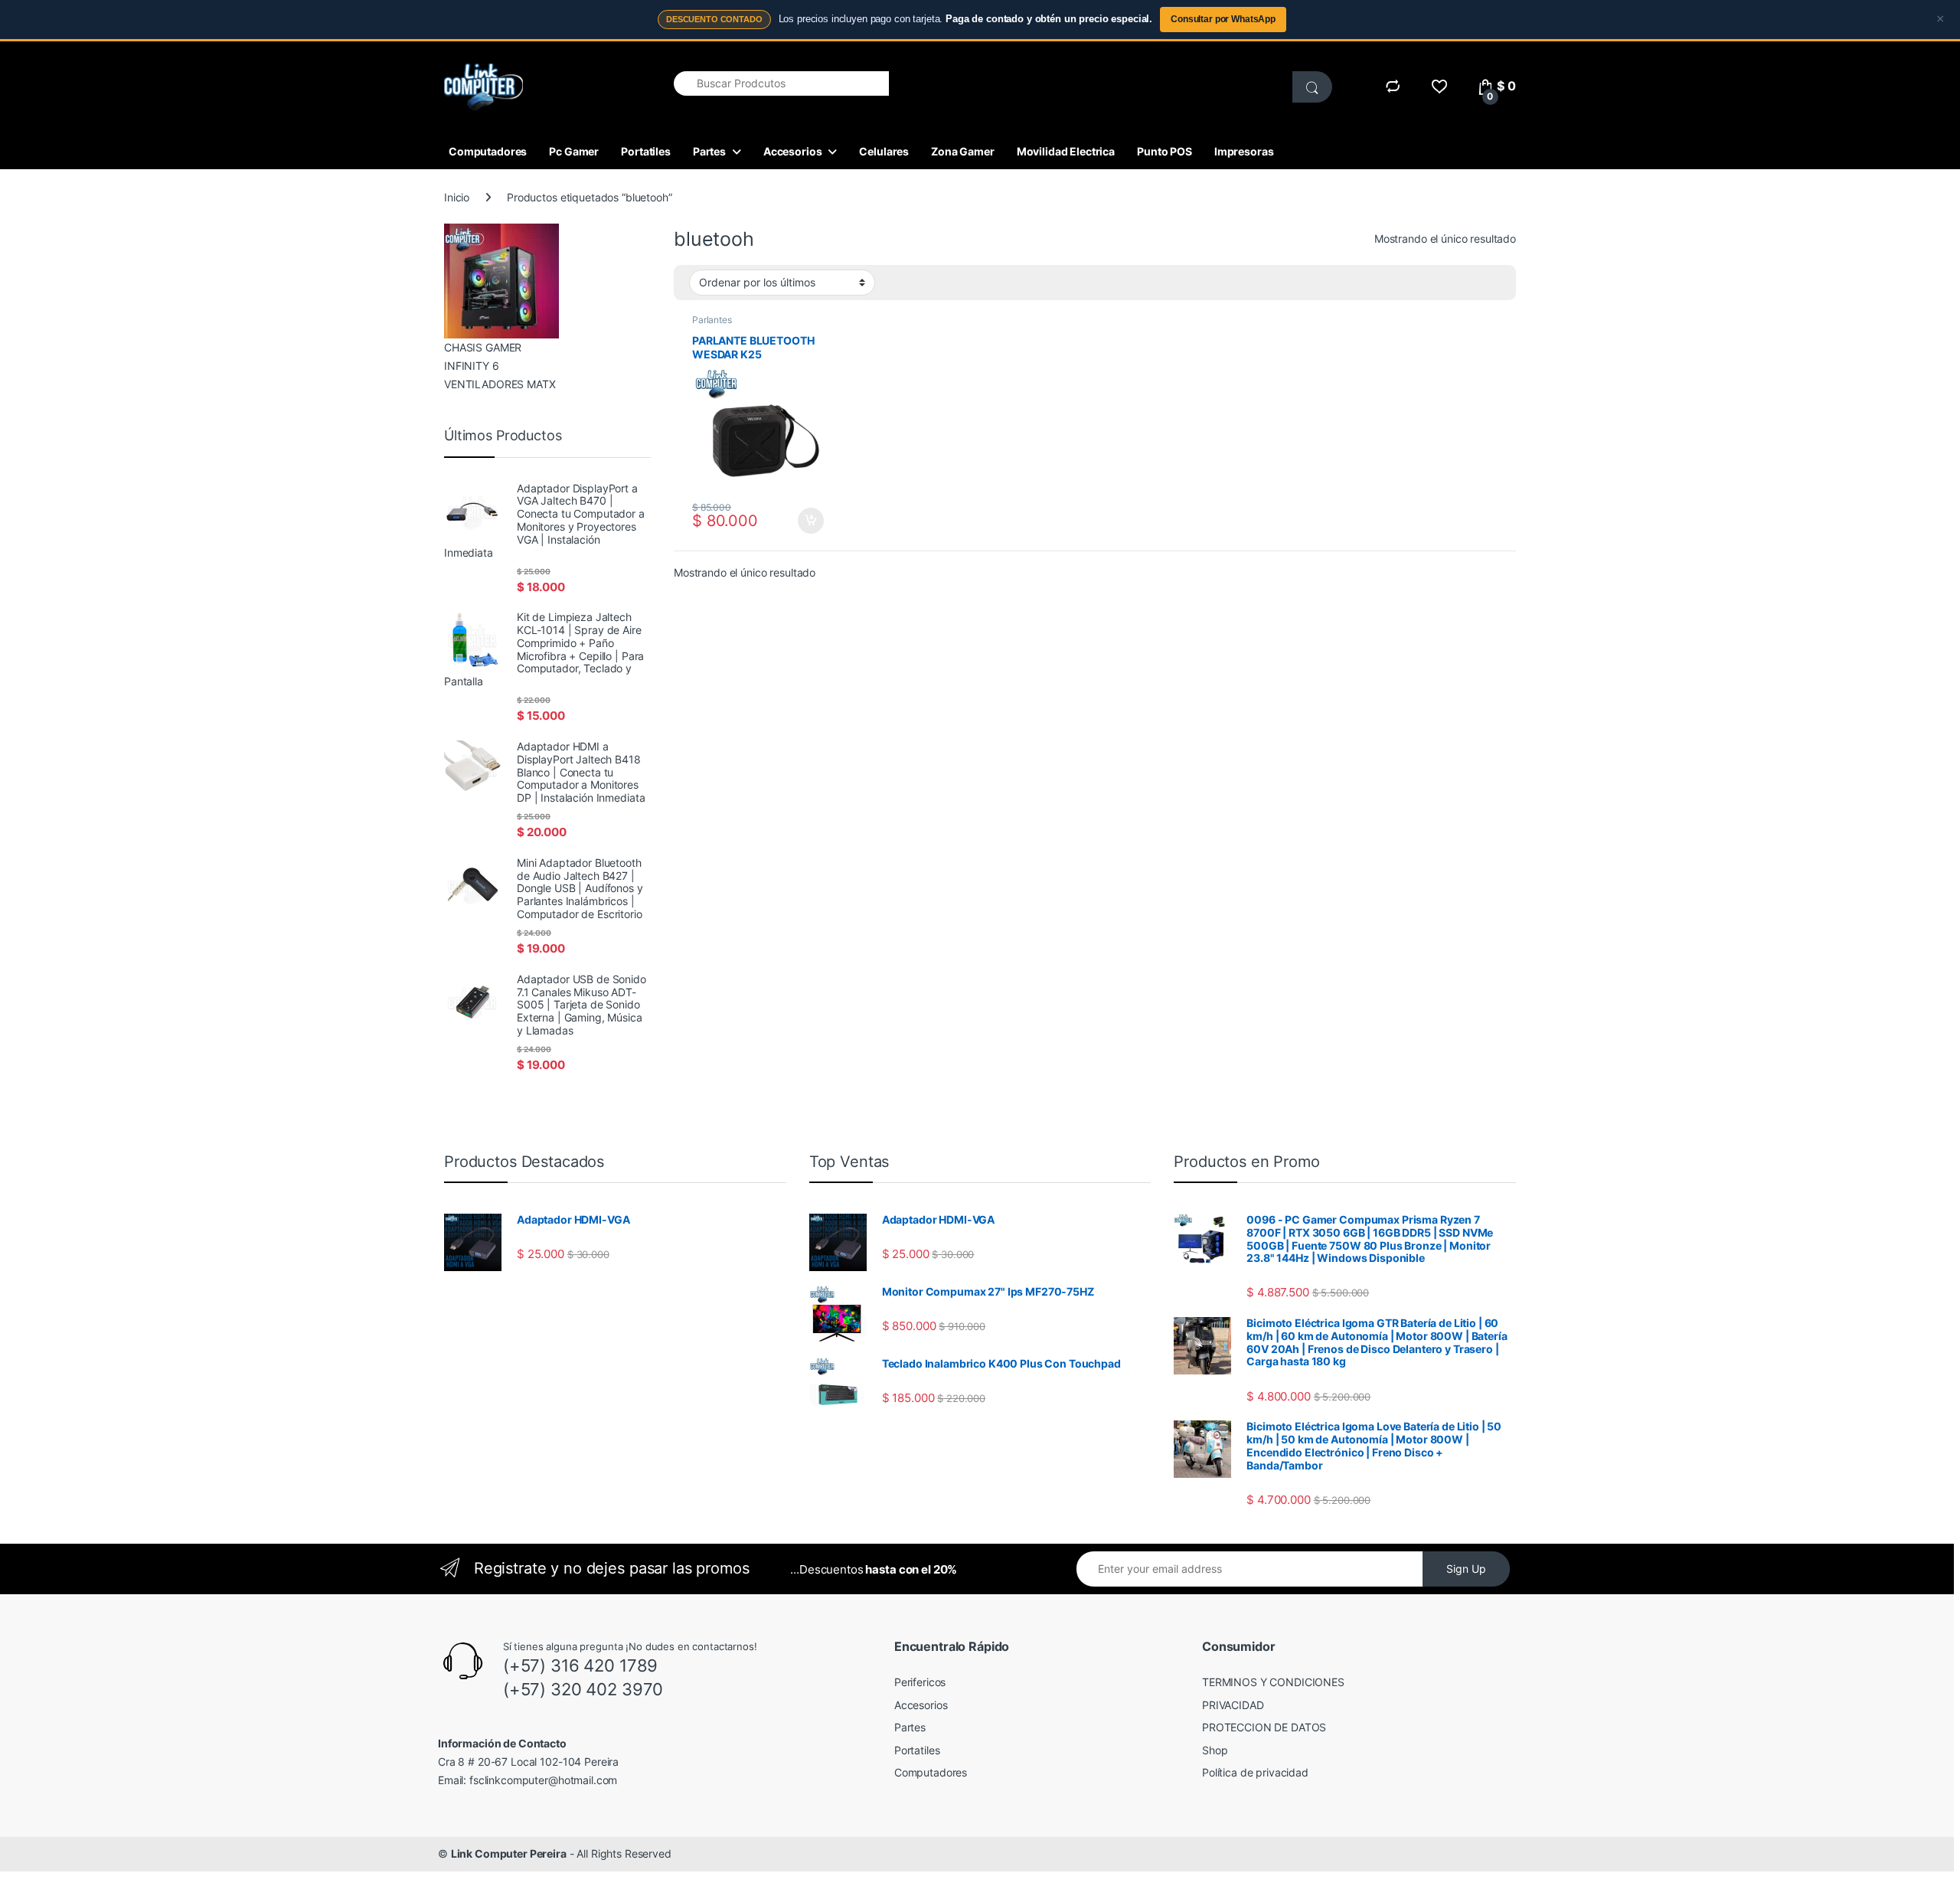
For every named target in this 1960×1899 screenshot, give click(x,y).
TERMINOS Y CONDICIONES (1273, 1682)
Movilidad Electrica (1066, 151)
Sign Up (1466, 1569)
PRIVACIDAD (1233, 1705)
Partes (709, 151)
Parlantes (712, 320)
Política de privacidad (1255, 1772)
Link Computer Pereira (509, 1853)
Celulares (884, 151)
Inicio (457, 197)
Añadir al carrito (808, 521)
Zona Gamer (963, 151)
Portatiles (646, 151)
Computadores (488, 151)
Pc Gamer (574, 151)
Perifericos (920, 1682)
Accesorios (793, 151)
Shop (1215, 1750)
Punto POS (1165, 151)
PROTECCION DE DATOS (1264, 1727)
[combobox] (781, 83)
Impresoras (1244, 151)
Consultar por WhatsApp (1223, 19)
